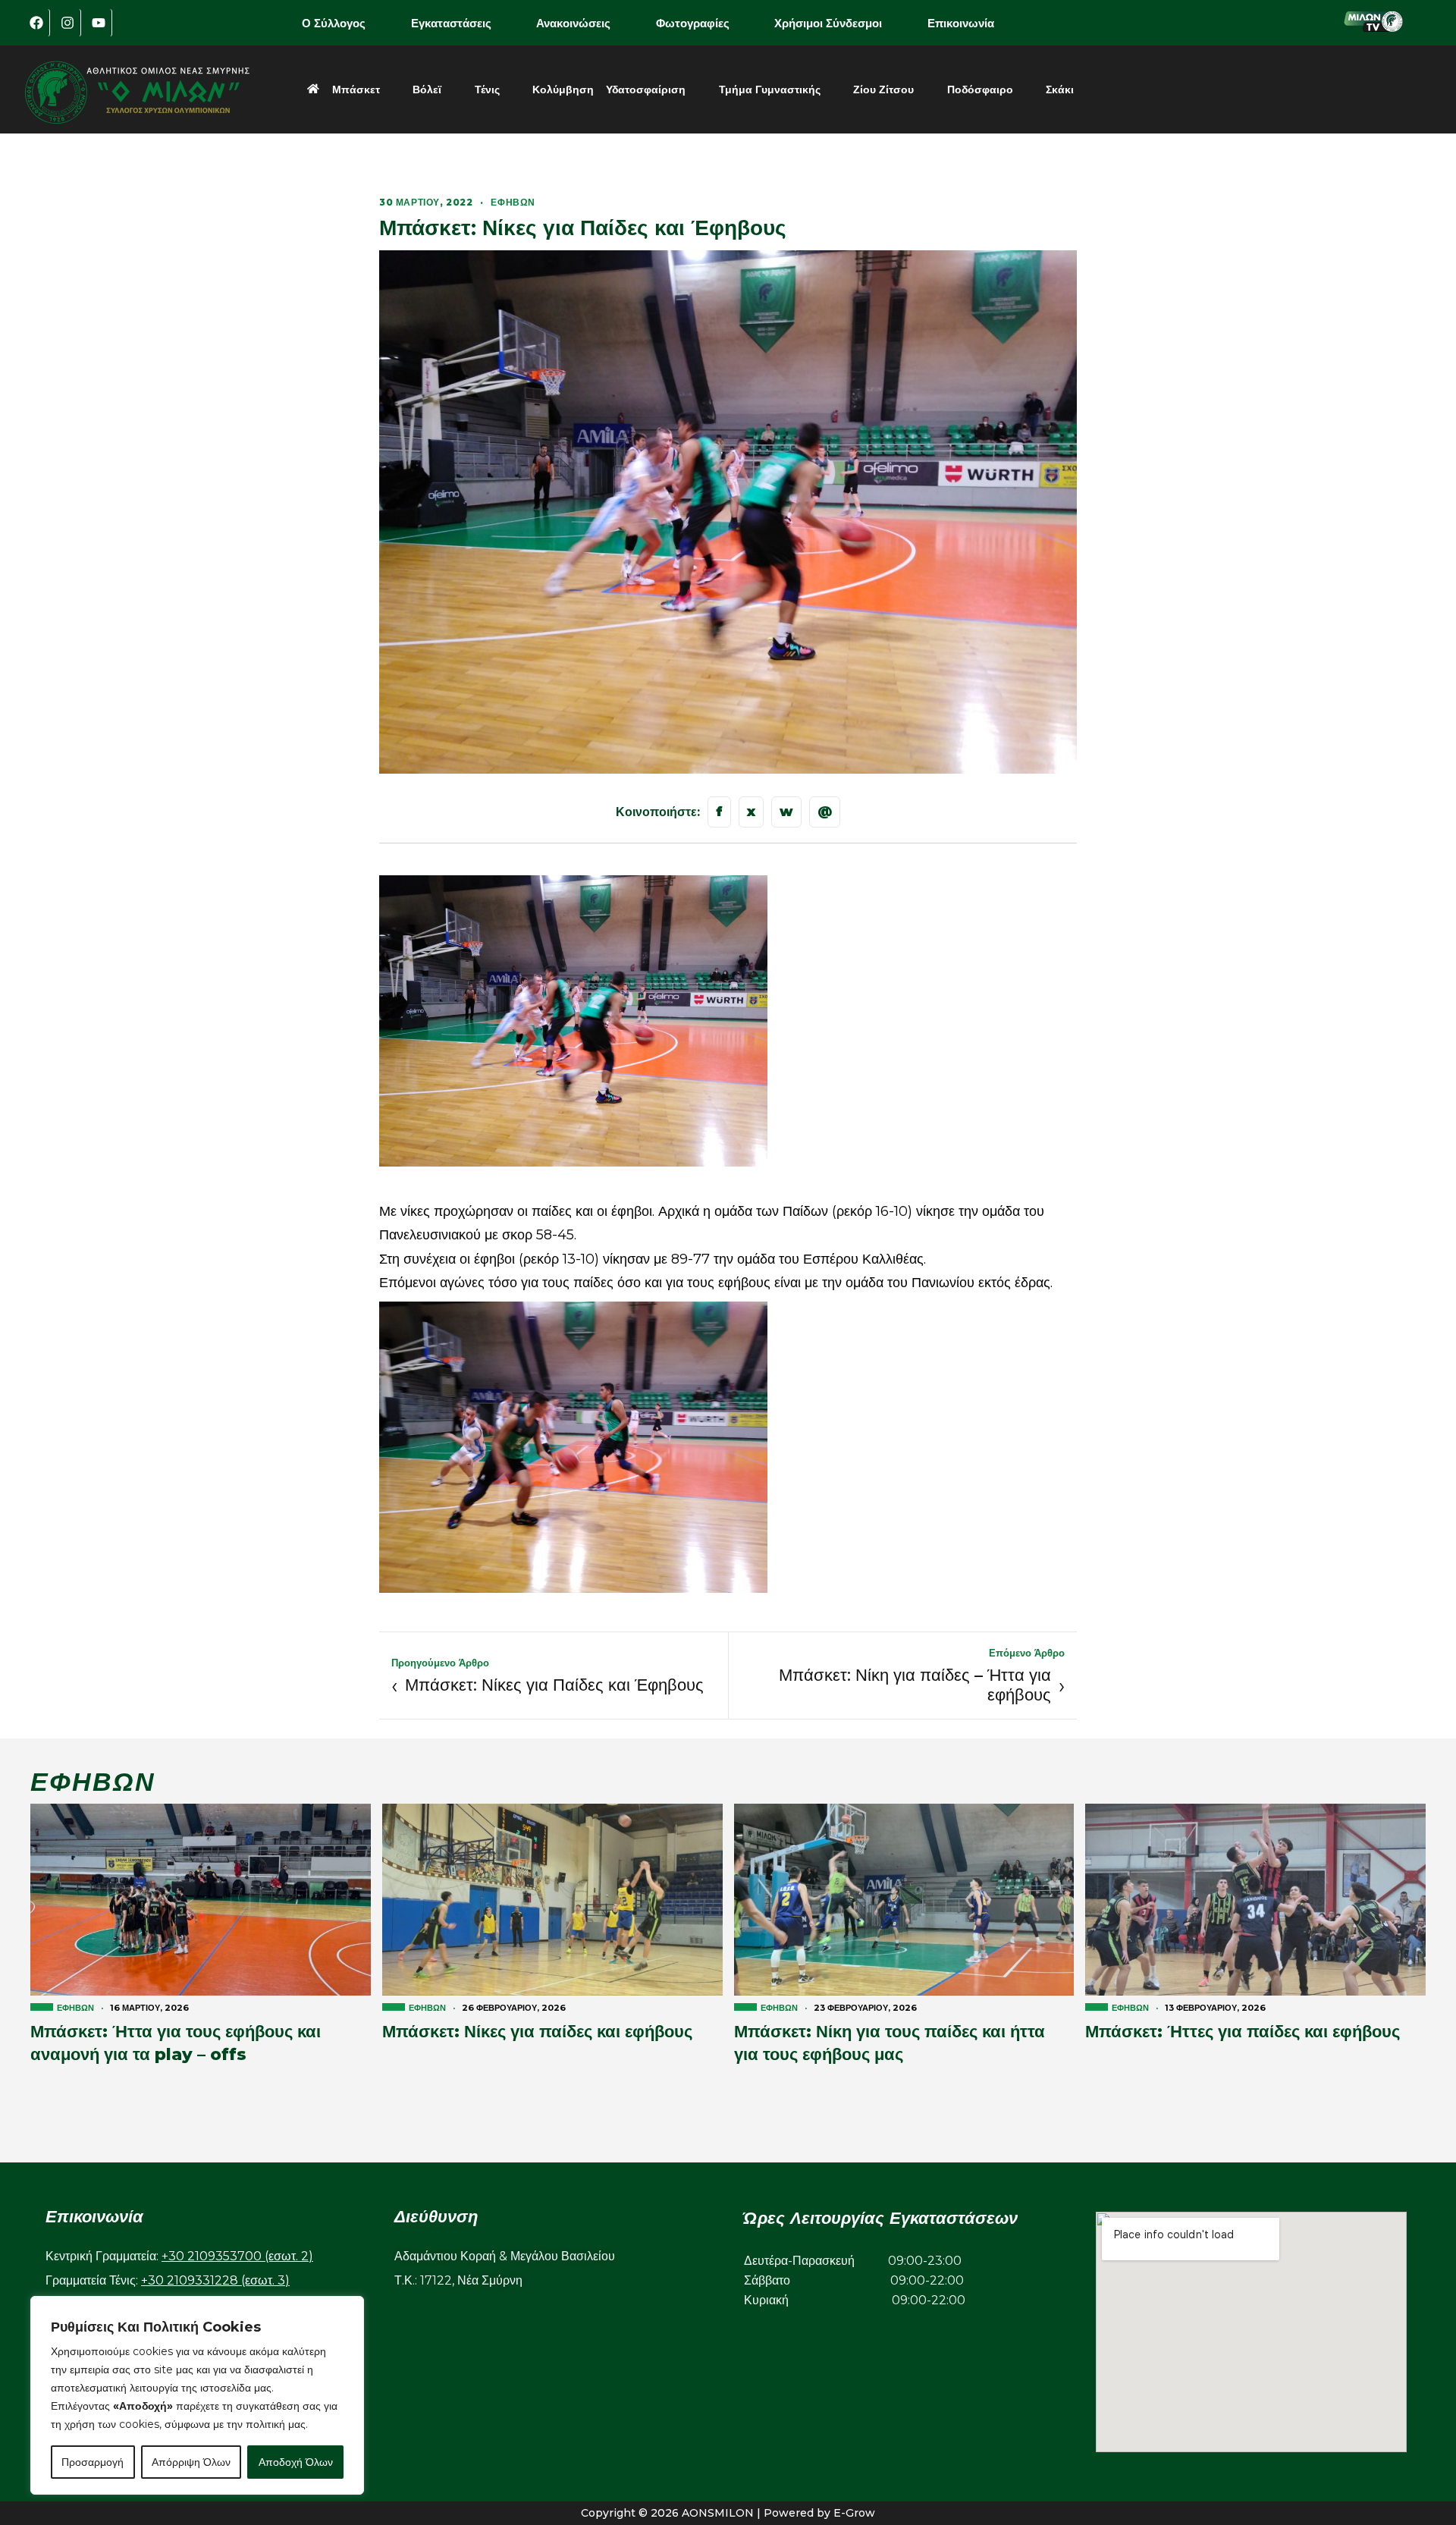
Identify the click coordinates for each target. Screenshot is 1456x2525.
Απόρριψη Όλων (191, 2462)
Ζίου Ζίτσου (883, 90)
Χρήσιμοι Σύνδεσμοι (828, 23)
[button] (344, 23)
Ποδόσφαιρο (980, 90)
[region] (197, 2395)
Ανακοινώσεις (573, 23)
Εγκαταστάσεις (451, 23)
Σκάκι (1060, 90)
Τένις (487, 90)
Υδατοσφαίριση (646, 90)
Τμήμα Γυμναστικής (770, 90)
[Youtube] (99, 23)
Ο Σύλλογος (334, 23)
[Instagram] (67, 23)
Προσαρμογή (93, 2462)
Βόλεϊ (427, 90)
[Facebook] (36, 23)
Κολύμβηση (563, 90)
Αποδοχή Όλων (296, 2462)
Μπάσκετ (356, 90)
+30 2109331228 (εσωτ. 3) (215, 2280)
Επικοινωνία (961, 23)
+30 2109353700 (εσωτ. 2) (237, 2256)
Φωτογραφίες (693, 23)
